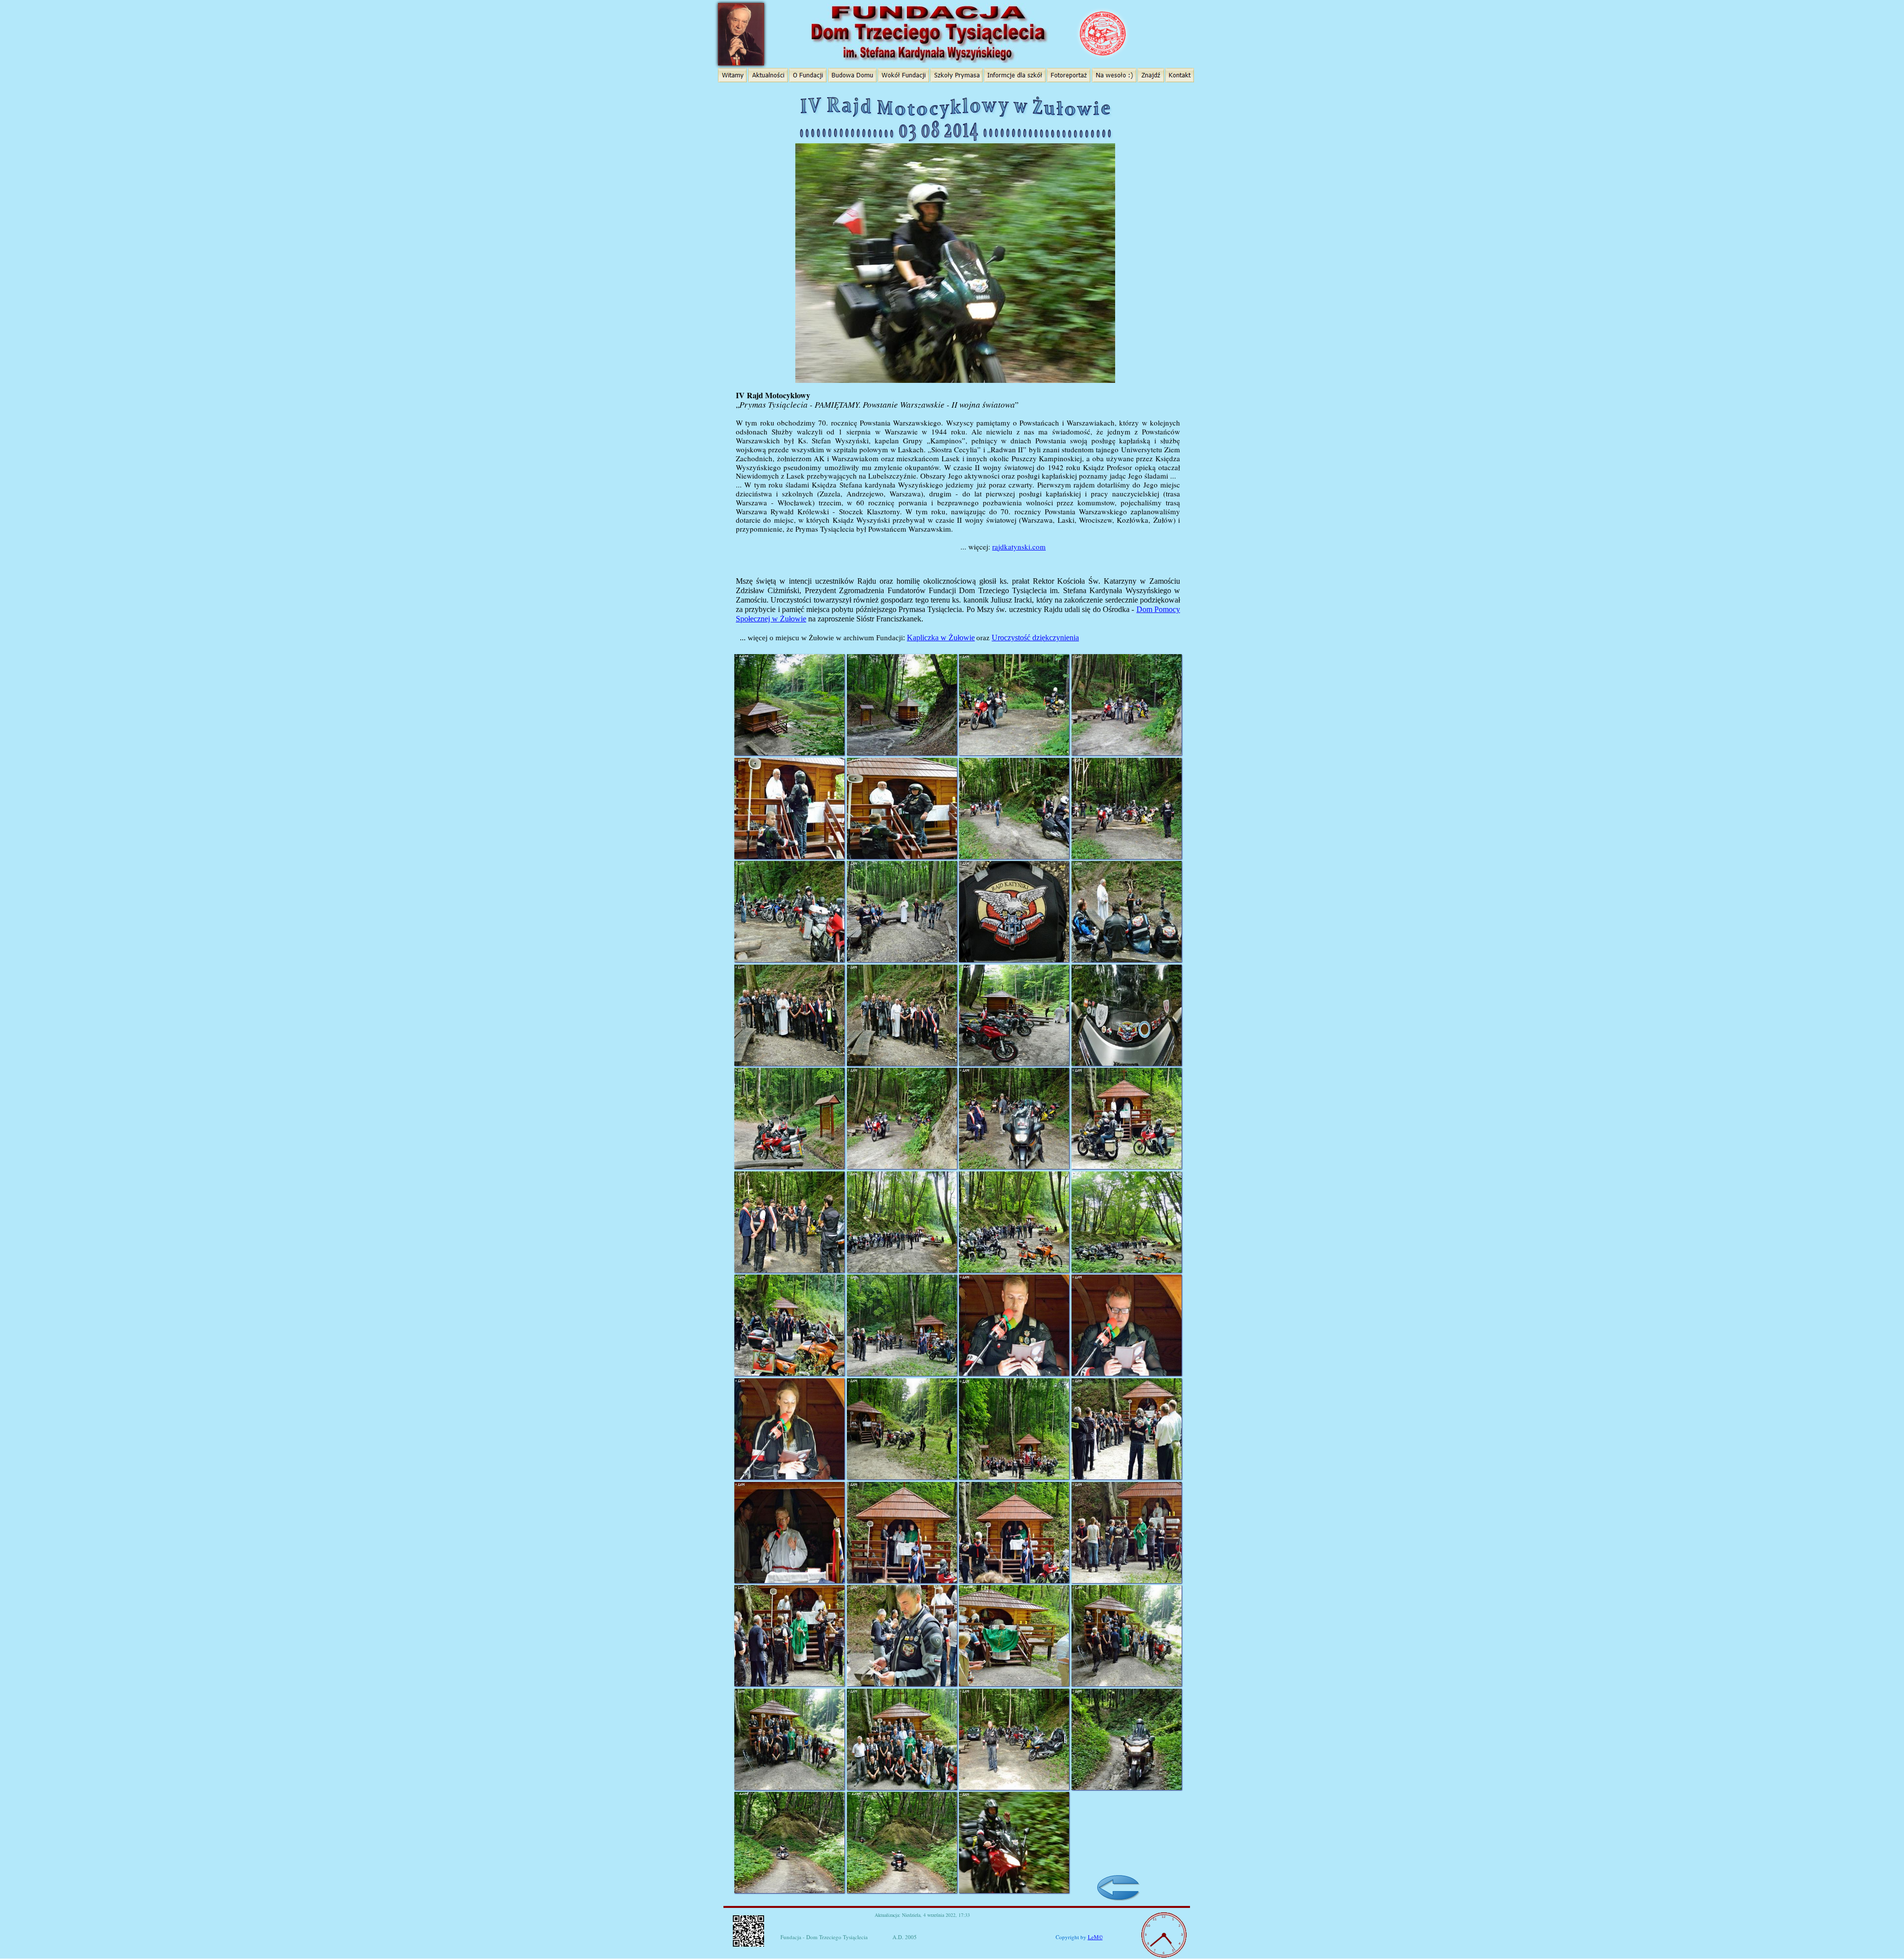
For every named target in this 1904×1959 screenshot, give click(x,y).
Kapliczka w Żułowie (941, 638)
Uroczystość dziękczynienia (1035, 638)
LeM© (1095, 1937)
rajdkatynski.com (1019, 547)
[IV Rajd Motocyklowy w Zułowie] (957, 100)
